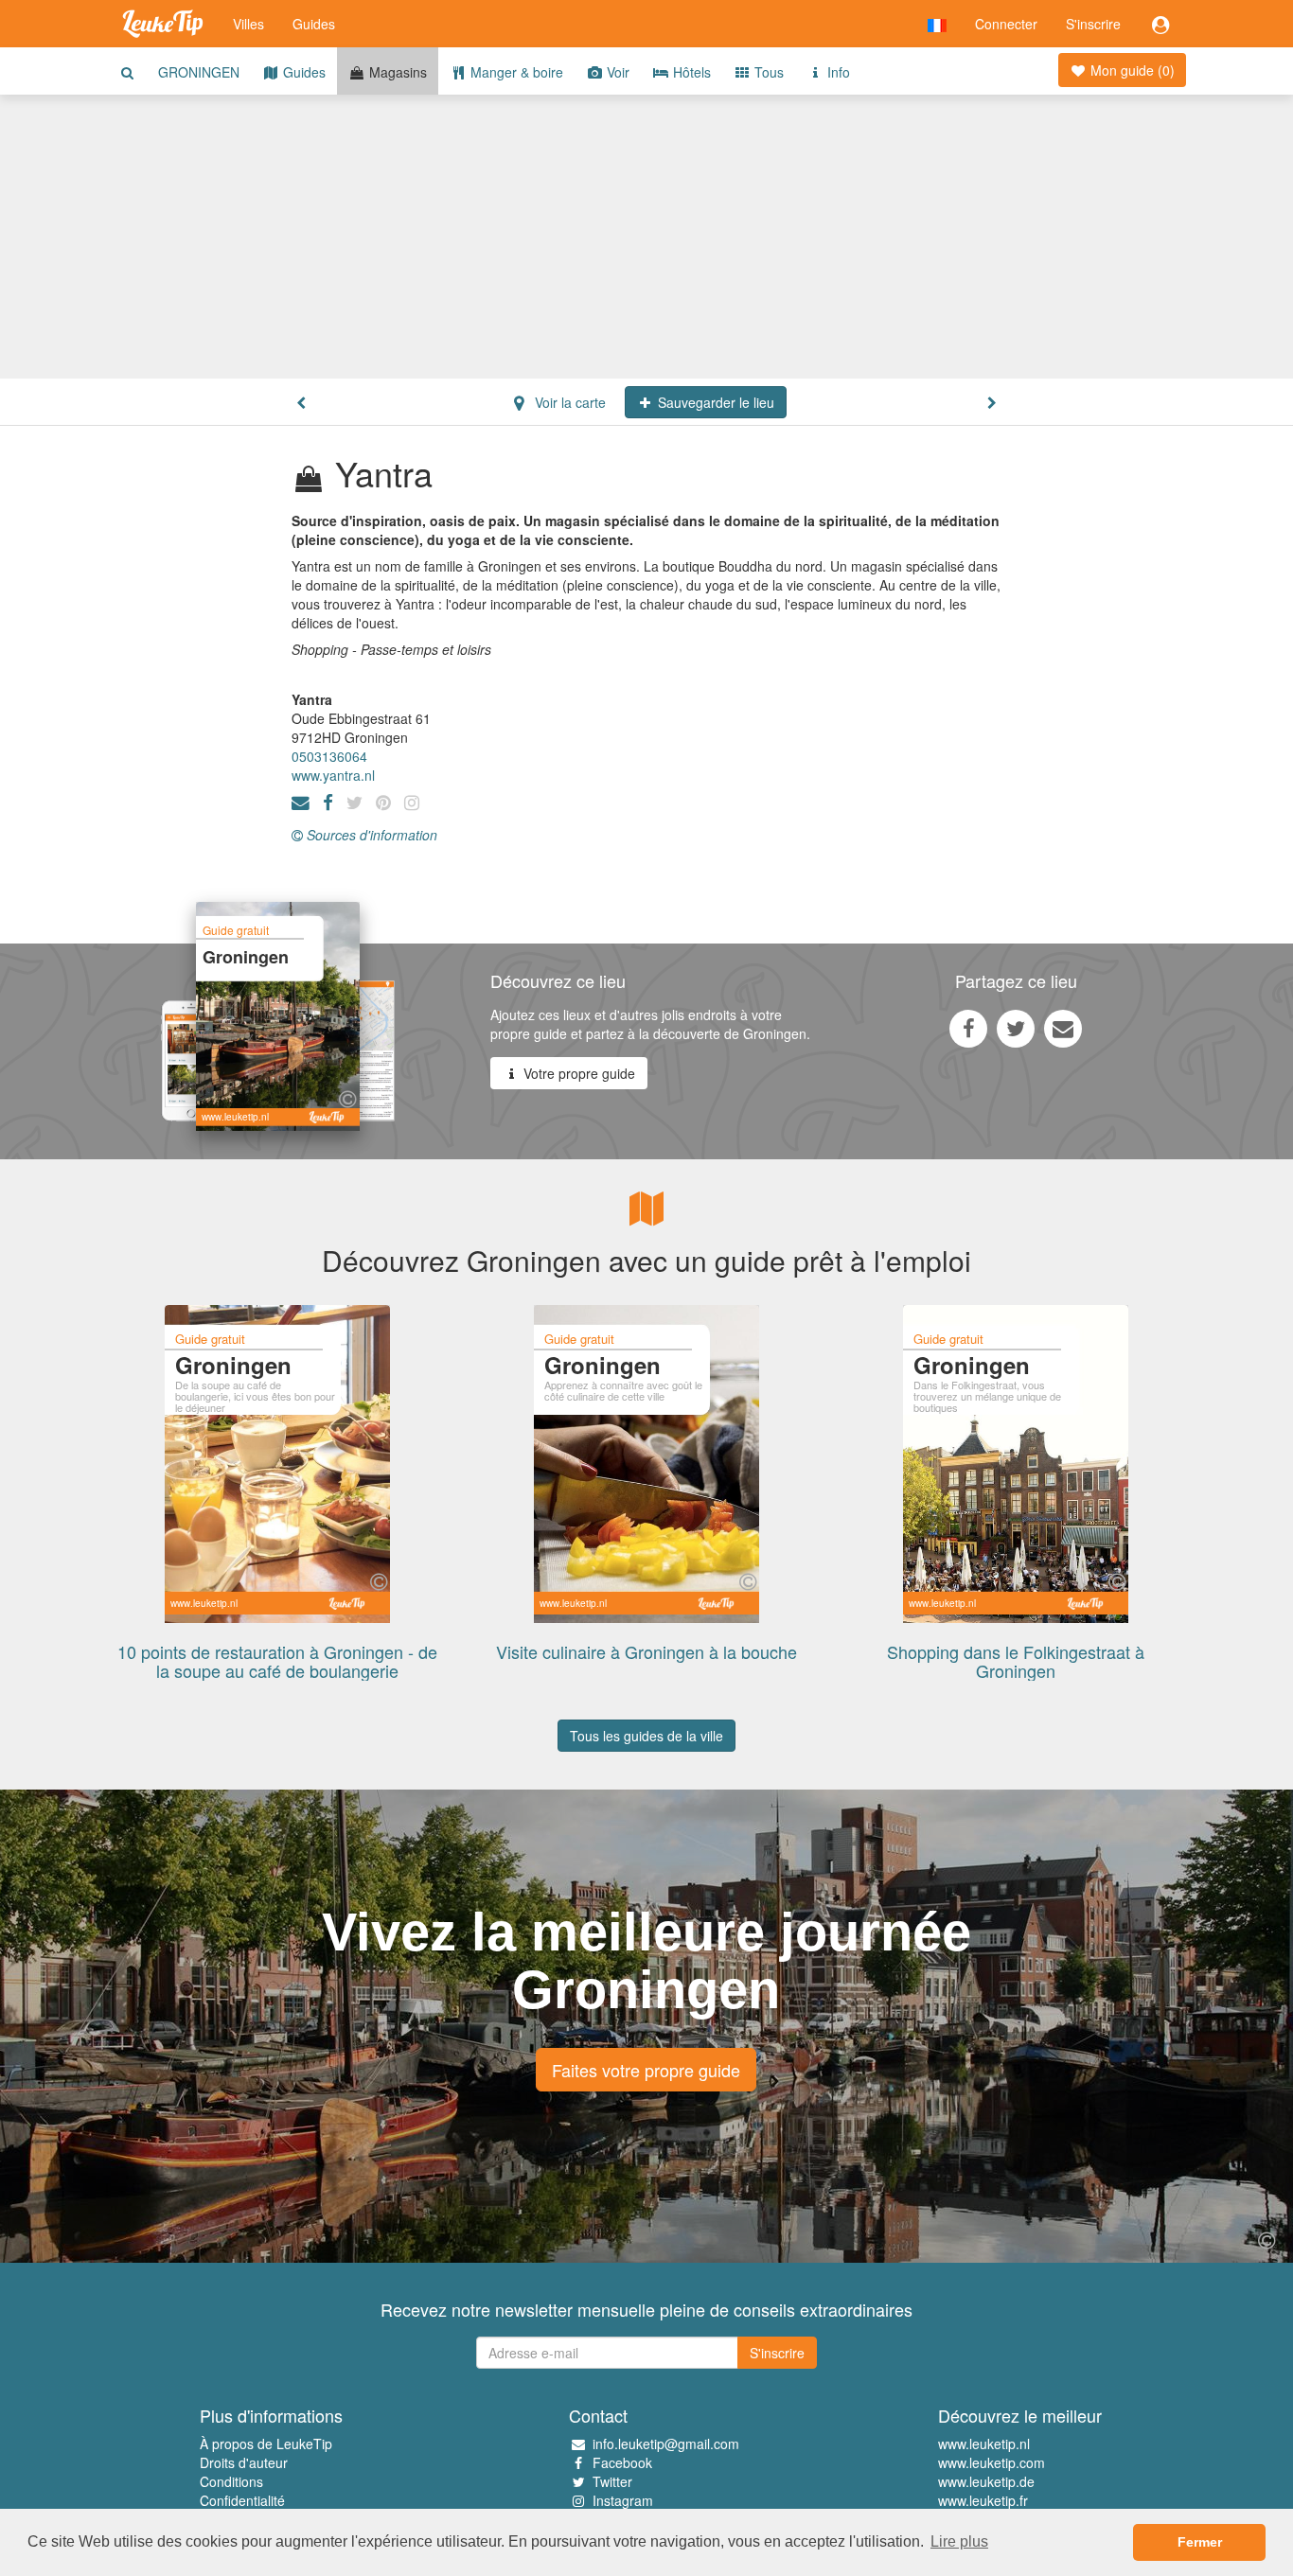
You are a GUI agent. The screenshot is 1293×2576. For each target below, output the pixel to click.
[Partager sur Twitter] (1016, 1028)
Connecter (1006, 24)
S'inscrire (1093, 24)
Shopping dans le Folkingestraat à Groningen (1016, 1661)
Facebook (622, 2462)
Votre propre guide (577, 1073)
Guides (314, 24)
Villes (248, 24)
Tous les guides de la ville (646, 1736)
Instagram (623, 2500)
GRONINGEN (199, 72)
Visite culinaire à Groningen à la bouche (646, 1651)
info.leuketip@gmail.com (666, 2444)
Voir (616, 72)
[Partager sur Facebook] (968, 1028)
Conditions (231, 2481)
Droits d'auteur (244, 2462)
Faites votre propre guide (646, 2070)
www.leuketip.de (986, 2481)
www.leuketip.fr (983, 2500)
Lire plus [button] (959, 2541)
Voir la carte (568, 402)
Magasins (396, 72)
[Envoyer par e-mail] (1063, 1028)
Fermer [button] (1200, 2542)
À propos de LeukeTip (266, 2444)
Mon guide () (1131, 70)
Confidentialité (242, 2500)
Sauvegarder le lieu (714, 402)
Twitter (612, 2481)
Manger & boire (515, 72)
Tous (767, 72)
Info (837, 72)
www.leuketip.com (992, 2462)
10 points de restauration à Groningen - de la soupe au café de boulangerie (277, 1661)
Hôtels (690, 72)
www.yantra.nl (333, 775)
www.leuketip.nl (984, 2444)
